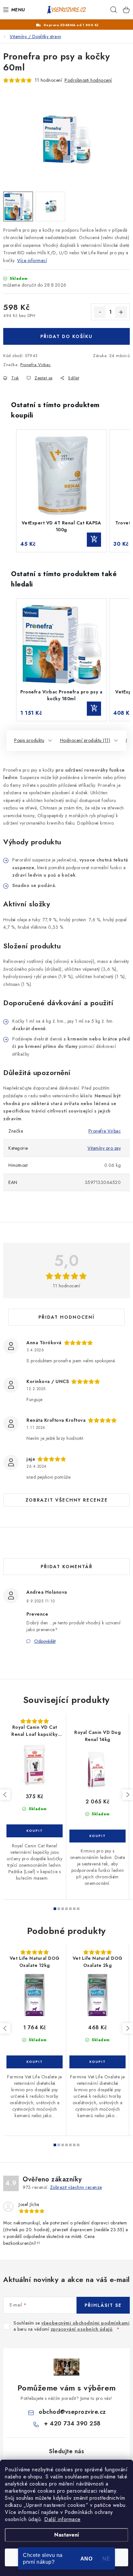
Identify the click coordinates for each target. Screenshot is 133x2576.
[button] (10, 491)
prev (5, 1795)
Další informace (62, 2519)
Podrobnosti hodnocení (88, 80)
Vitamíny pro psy (104, 1148)
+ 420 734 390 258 (72, 2423)
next (128, 1795)
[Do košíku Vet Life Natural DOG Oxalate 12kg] (35, 2062)
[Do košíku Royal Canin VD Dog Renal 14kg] (97, 1836)
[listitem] (61, 491)
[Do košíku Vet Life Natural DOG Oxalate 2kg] (97, 2062)
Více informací (32, 260)
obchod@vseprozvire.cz (72, 2412)
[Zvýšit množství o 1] (121, 312)
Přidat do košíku (66, 336)
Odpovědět (45, 1641)
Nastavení (67, 2535)
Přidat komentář (67, 1567)
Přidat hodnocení (66, 1317)
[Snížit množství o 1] (100, 312)
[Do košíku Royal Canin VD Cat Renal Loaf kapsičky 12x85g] (35, 1831)
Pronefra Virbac (36, 365)
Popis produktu (29, 740)
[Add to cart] (94, 540)
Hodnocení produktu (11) (85, 740)
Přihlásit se (103, 2305)
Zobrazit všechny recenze (67, 1500)
